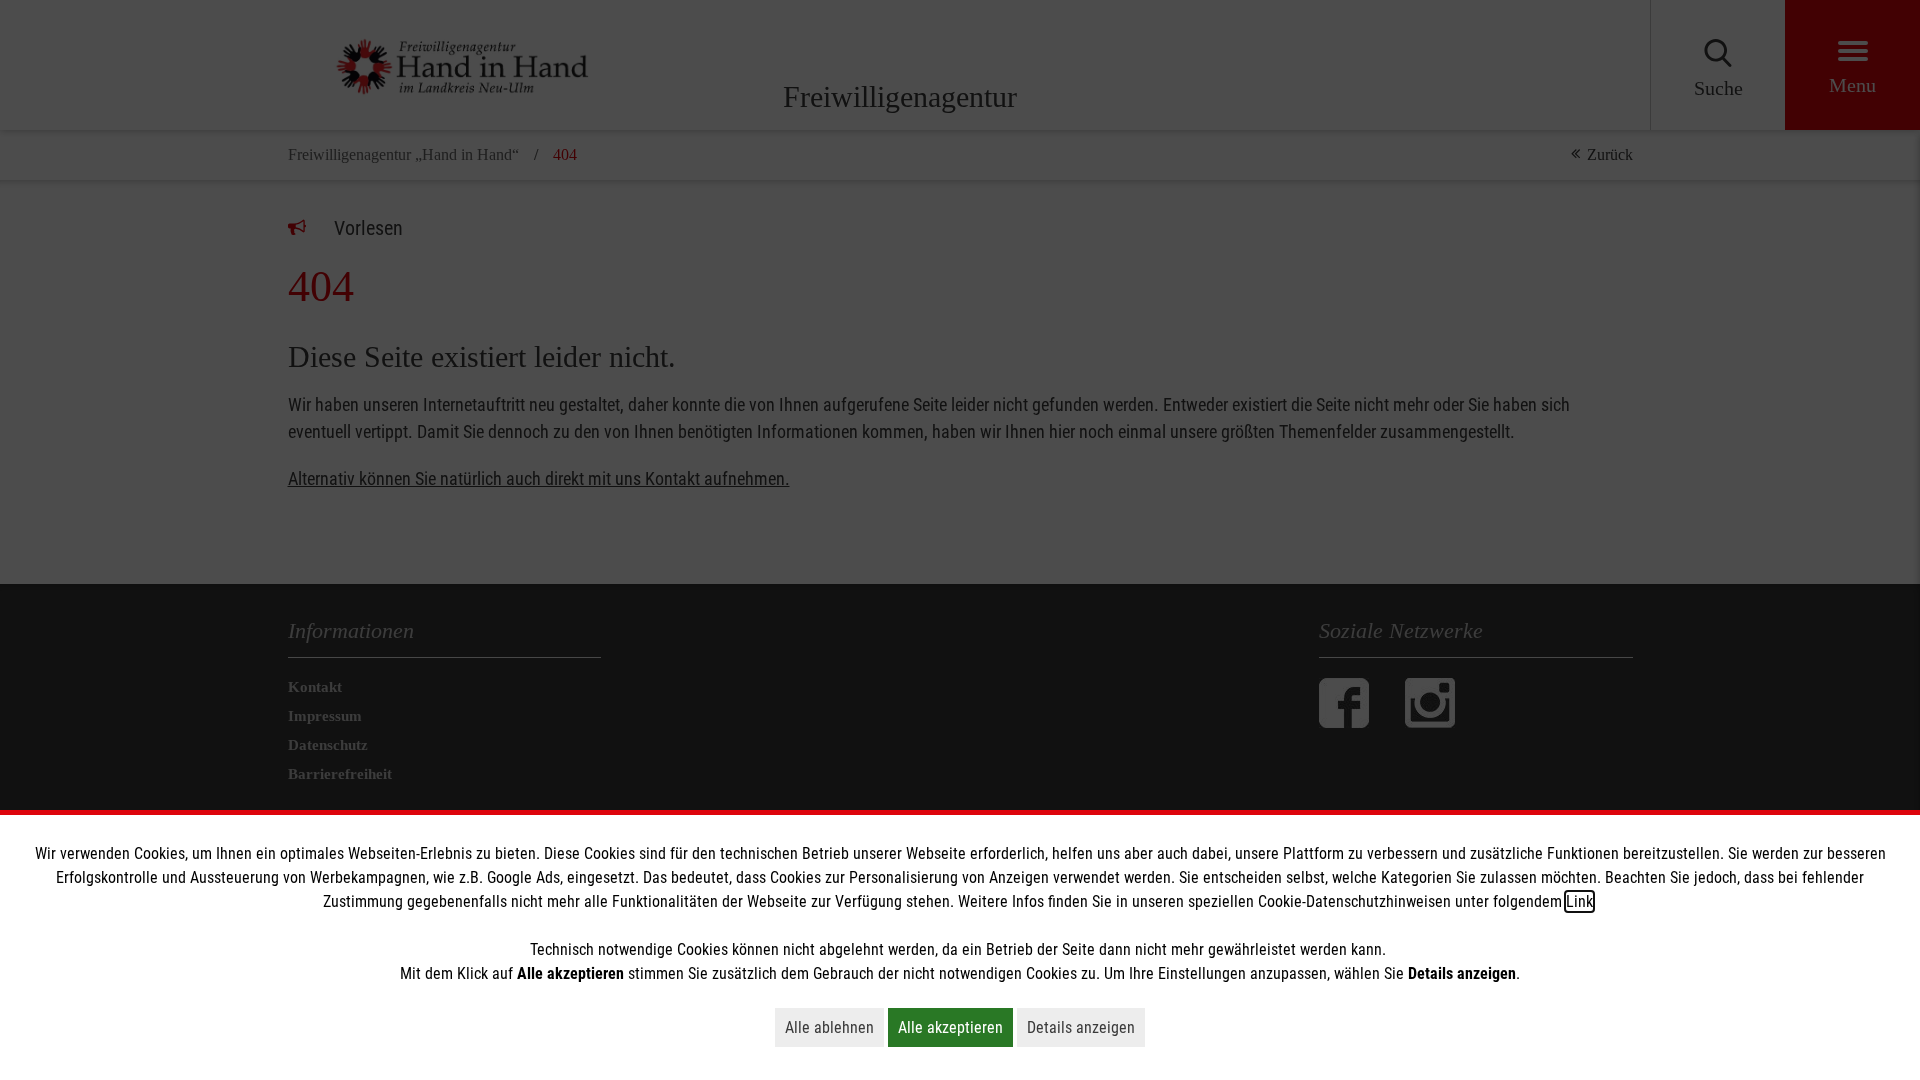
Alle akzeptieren (955, 1027)
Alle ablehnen (834, 1027)
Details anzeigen (1086, 1027)
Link (1579, 901)
